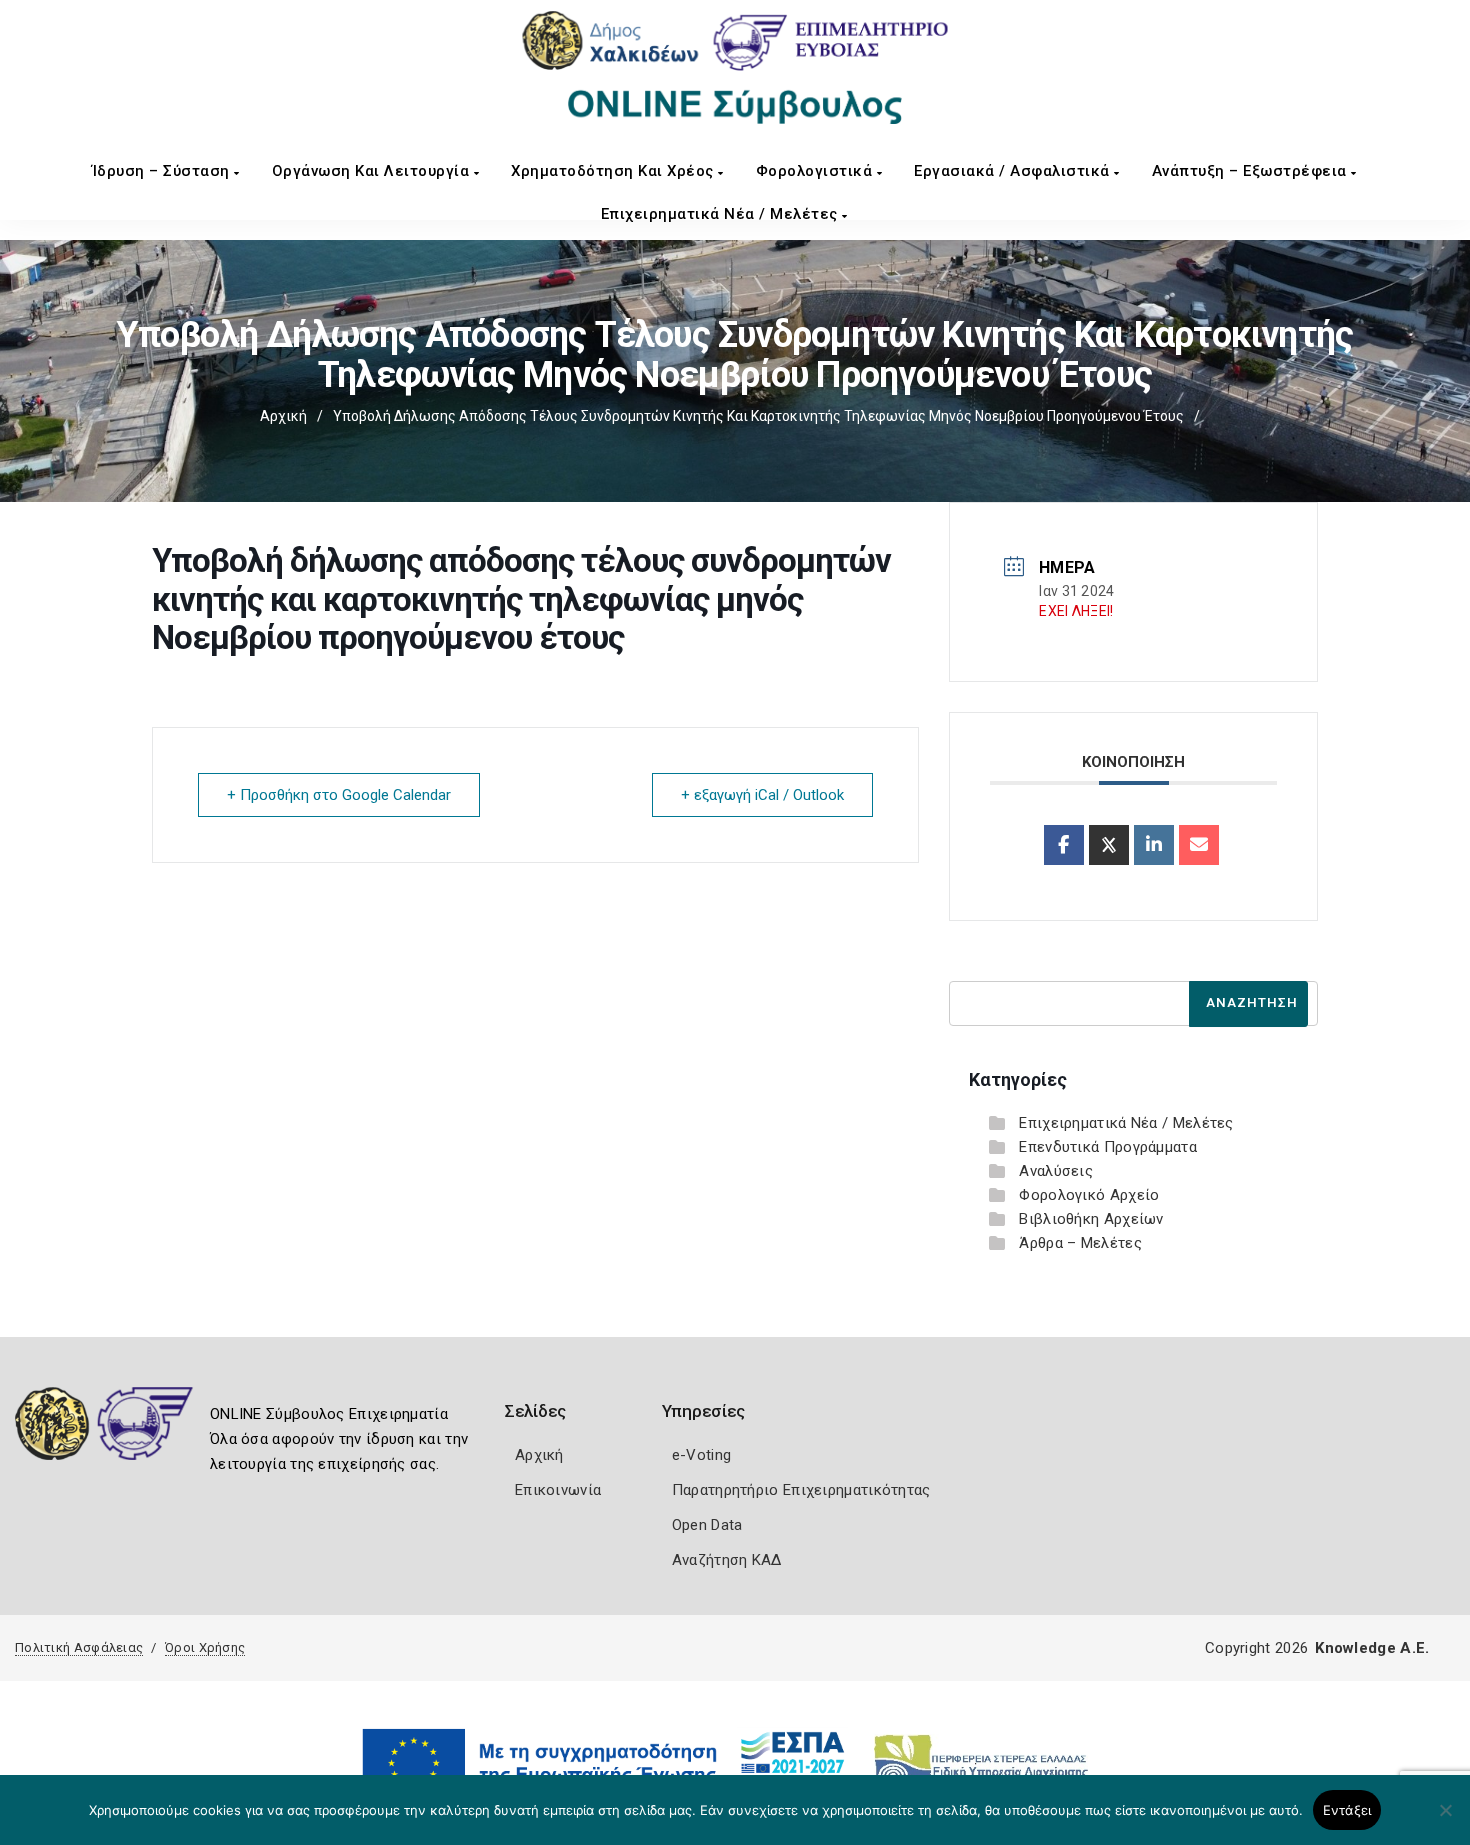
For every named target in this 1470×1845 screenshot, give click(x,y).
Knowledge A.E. (1372, 1648)
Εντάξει (1347, 1810)
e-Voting (701, 1455)
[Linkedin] (1154, 845)
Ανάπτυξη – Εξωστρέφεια (1252, 171)
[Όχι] (1445, 1820)
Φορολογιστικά (816, 171)
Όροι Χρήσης (205, 1647)
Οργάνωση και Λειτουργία (373, 171)
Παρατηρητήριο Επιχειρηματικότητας (801, 1490)
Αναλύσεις (1056, 1171)
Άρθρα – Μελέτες (1080, 1243)
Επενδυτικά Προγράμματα (1108, 1147)
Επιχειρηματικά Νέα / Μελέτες (722, 214)
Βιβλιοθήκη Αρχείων (1091, 1219)
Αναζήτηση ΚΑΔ (727, 1560)
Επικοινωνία (558, 1490)
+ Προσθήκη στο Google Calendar (339, 795)
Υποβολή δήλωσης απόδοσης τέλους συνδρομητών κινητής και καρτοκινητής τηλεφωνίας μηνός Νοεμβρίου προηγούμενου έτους (758, 416)
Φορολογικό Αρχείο (1089, 1195)
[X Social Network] (1109, 845)
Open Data (707, 1525)
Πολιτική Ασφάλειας (79, 1647)
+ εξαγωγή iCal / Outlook (762, 795)
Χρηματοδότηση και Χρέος (614, 171)
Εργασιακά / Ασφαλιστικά (1014, 171)
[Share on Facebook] (1064, 845)
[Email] (1199, 845)
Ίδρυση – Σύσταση (163, 171)
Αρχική (283, 416)
